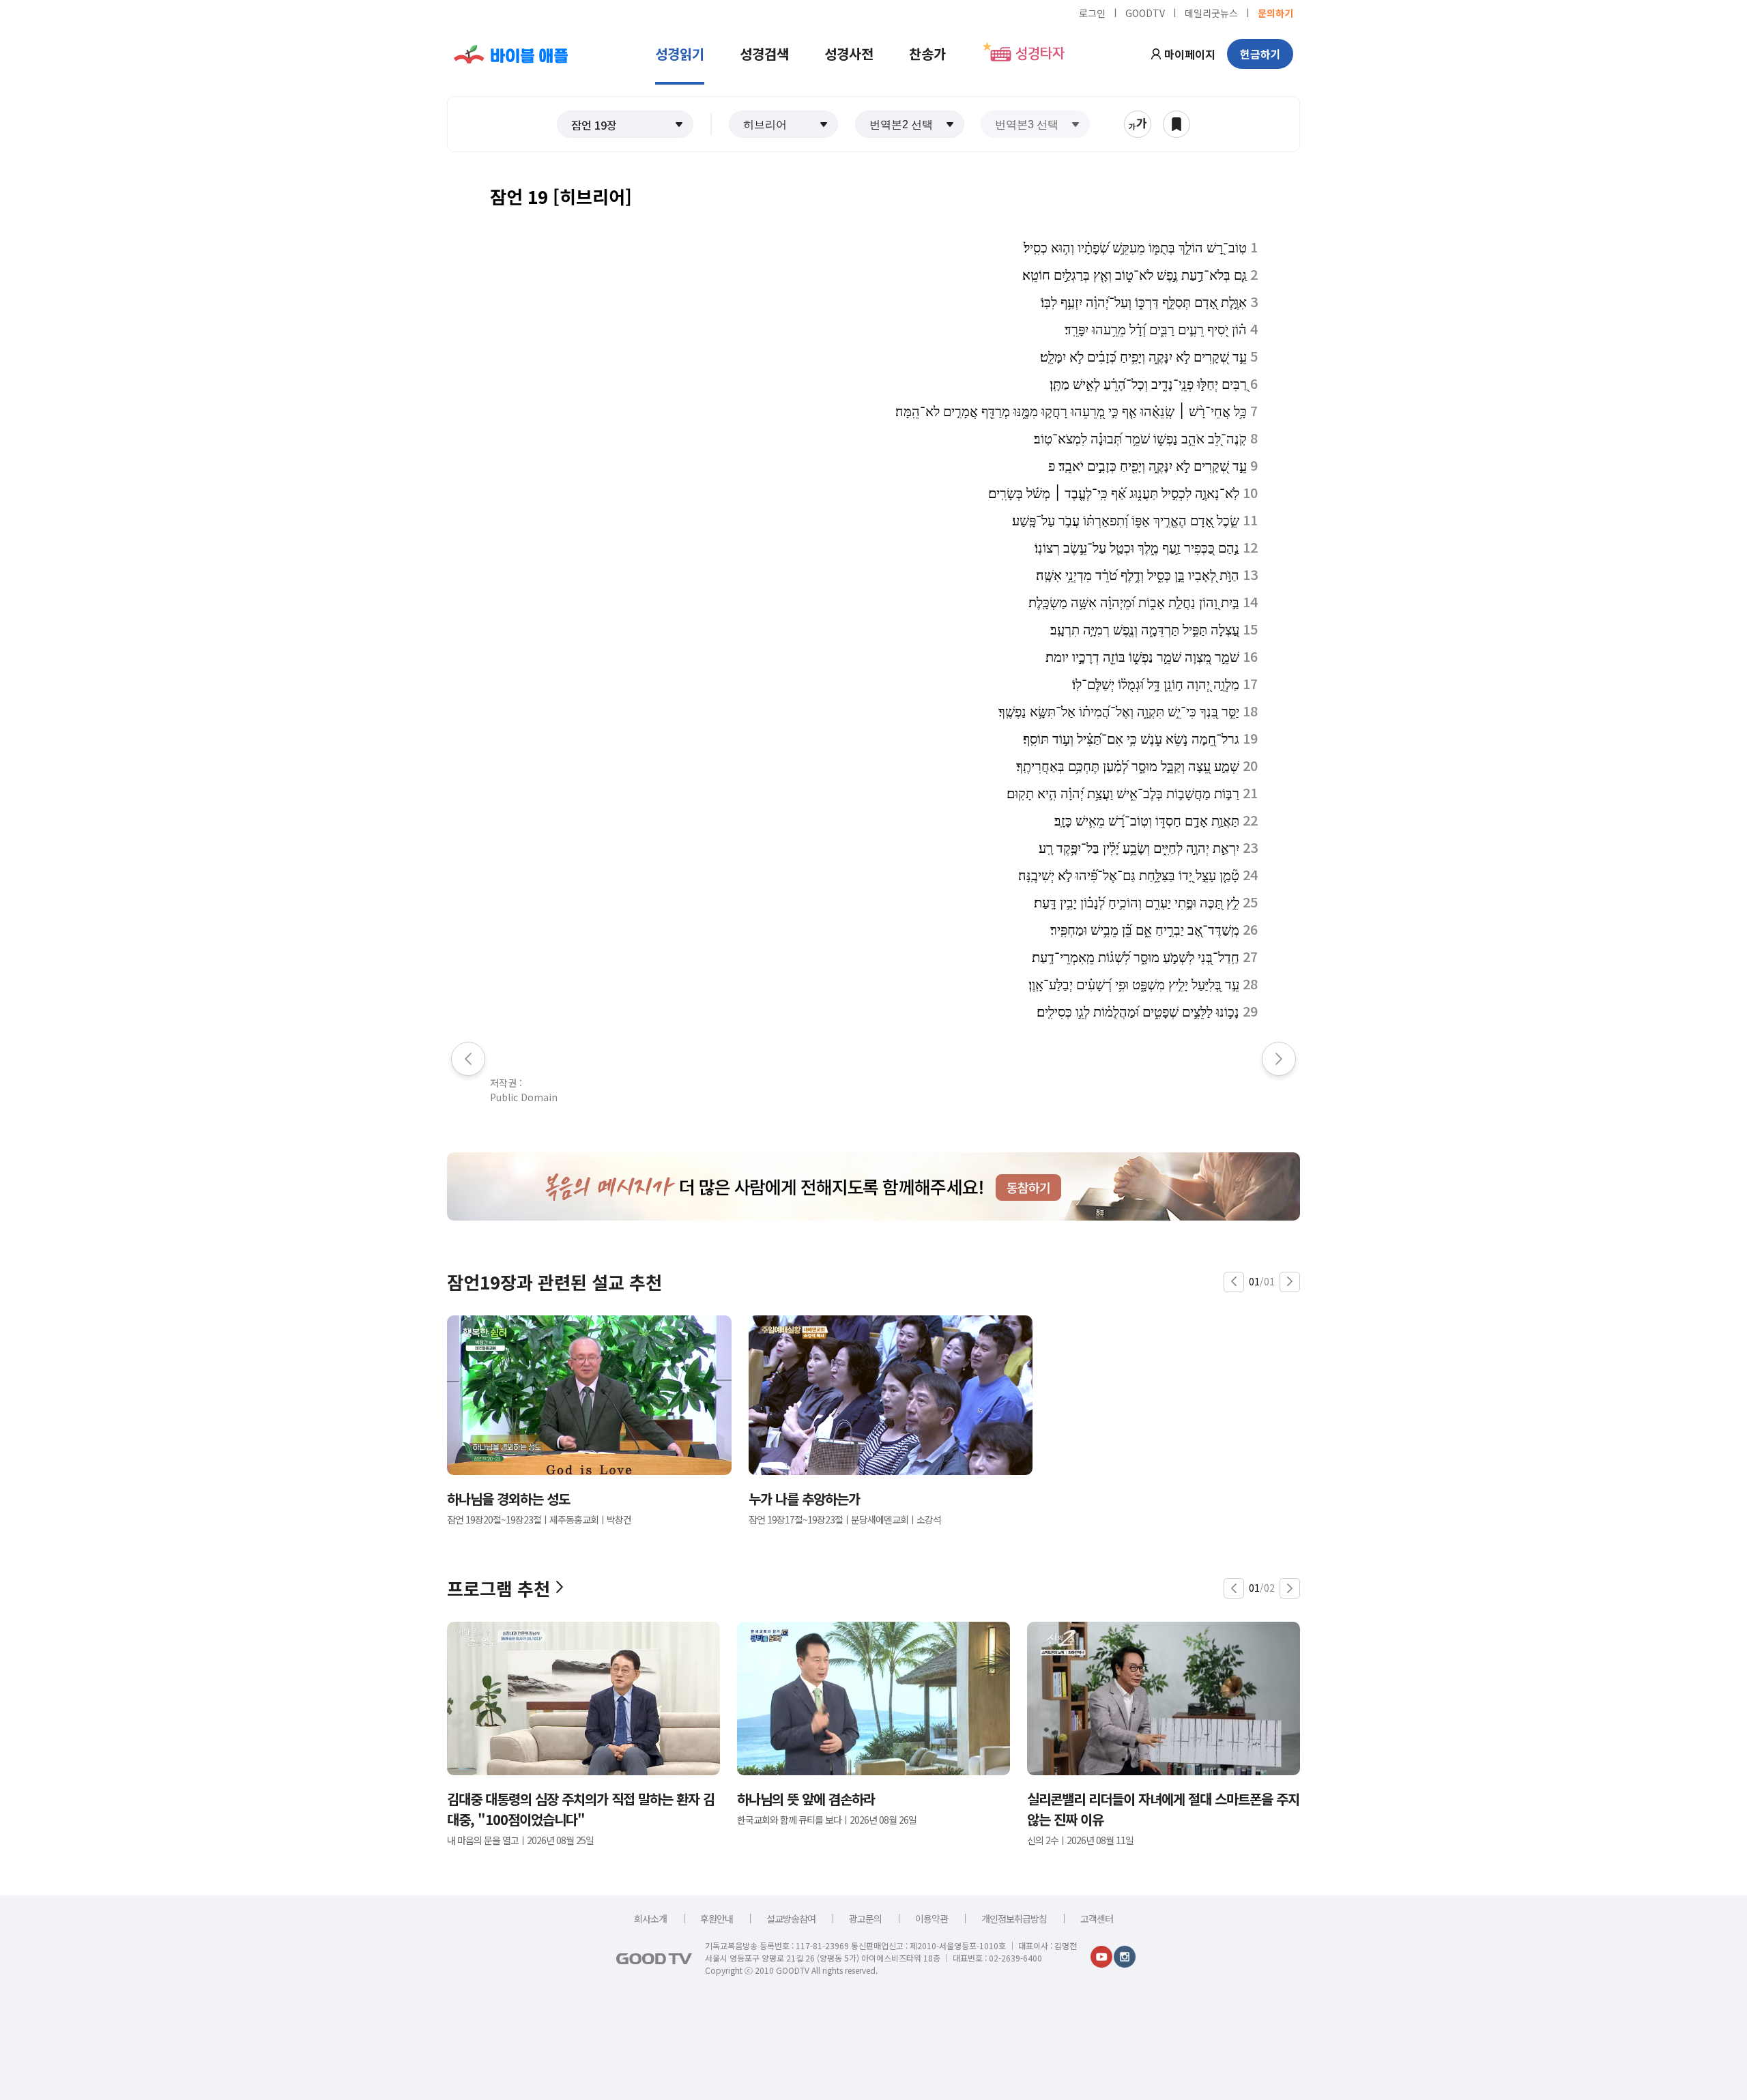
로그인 (1092, 12)
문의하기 (1275, 12)
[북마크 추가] (1176, 124)
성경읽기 (680, 54)
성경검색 (764, 54)
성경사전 (849, 54)
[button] (625, 124)
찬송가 (927, 54)
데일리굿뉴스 (1211, 12)
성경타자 (1040, 54)
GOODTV (1145, 12)
